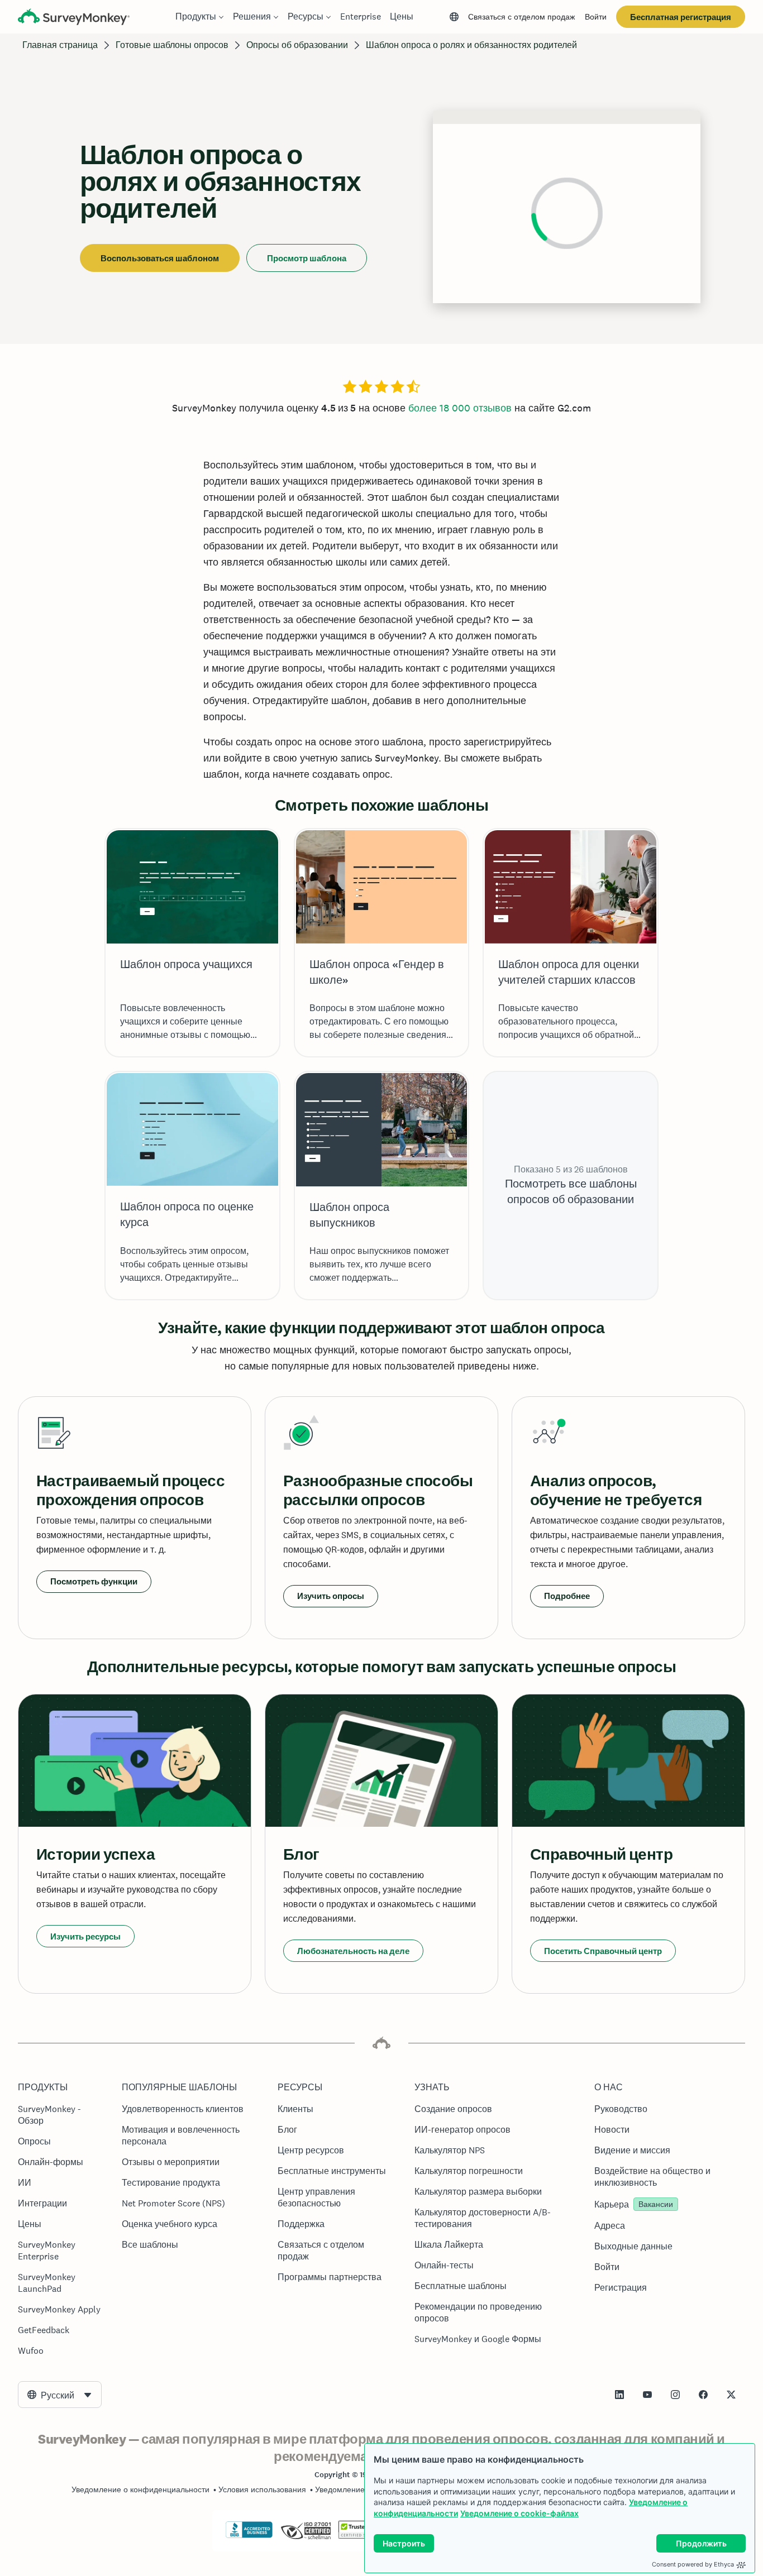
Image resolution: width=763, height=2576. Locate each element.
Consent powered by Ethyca (693, 2564)
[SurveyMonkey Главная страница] (74, 18)
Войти (596, 17)
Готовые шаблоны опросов (172, 45)
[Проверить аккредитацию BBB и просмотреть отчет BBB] (249, 2536)
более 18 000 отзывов (460, 408)
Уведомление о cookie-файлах (519, 2513)
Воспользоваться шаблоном (160, 258)
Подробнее (567, 1596)
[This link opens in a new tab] (619, 2395)
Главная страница (60, 45)
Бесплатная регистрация (681, 17)
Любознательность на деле (353, 1951)
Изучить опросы (331, 1596)
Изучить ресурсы (85, 1936)
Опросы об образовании (297, 45)
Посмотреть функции (94, 1581)
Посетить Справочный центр (603, 1951)
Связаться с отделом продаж (521, 17)
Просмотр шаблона (307, 258)
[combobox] (60, 2395)
